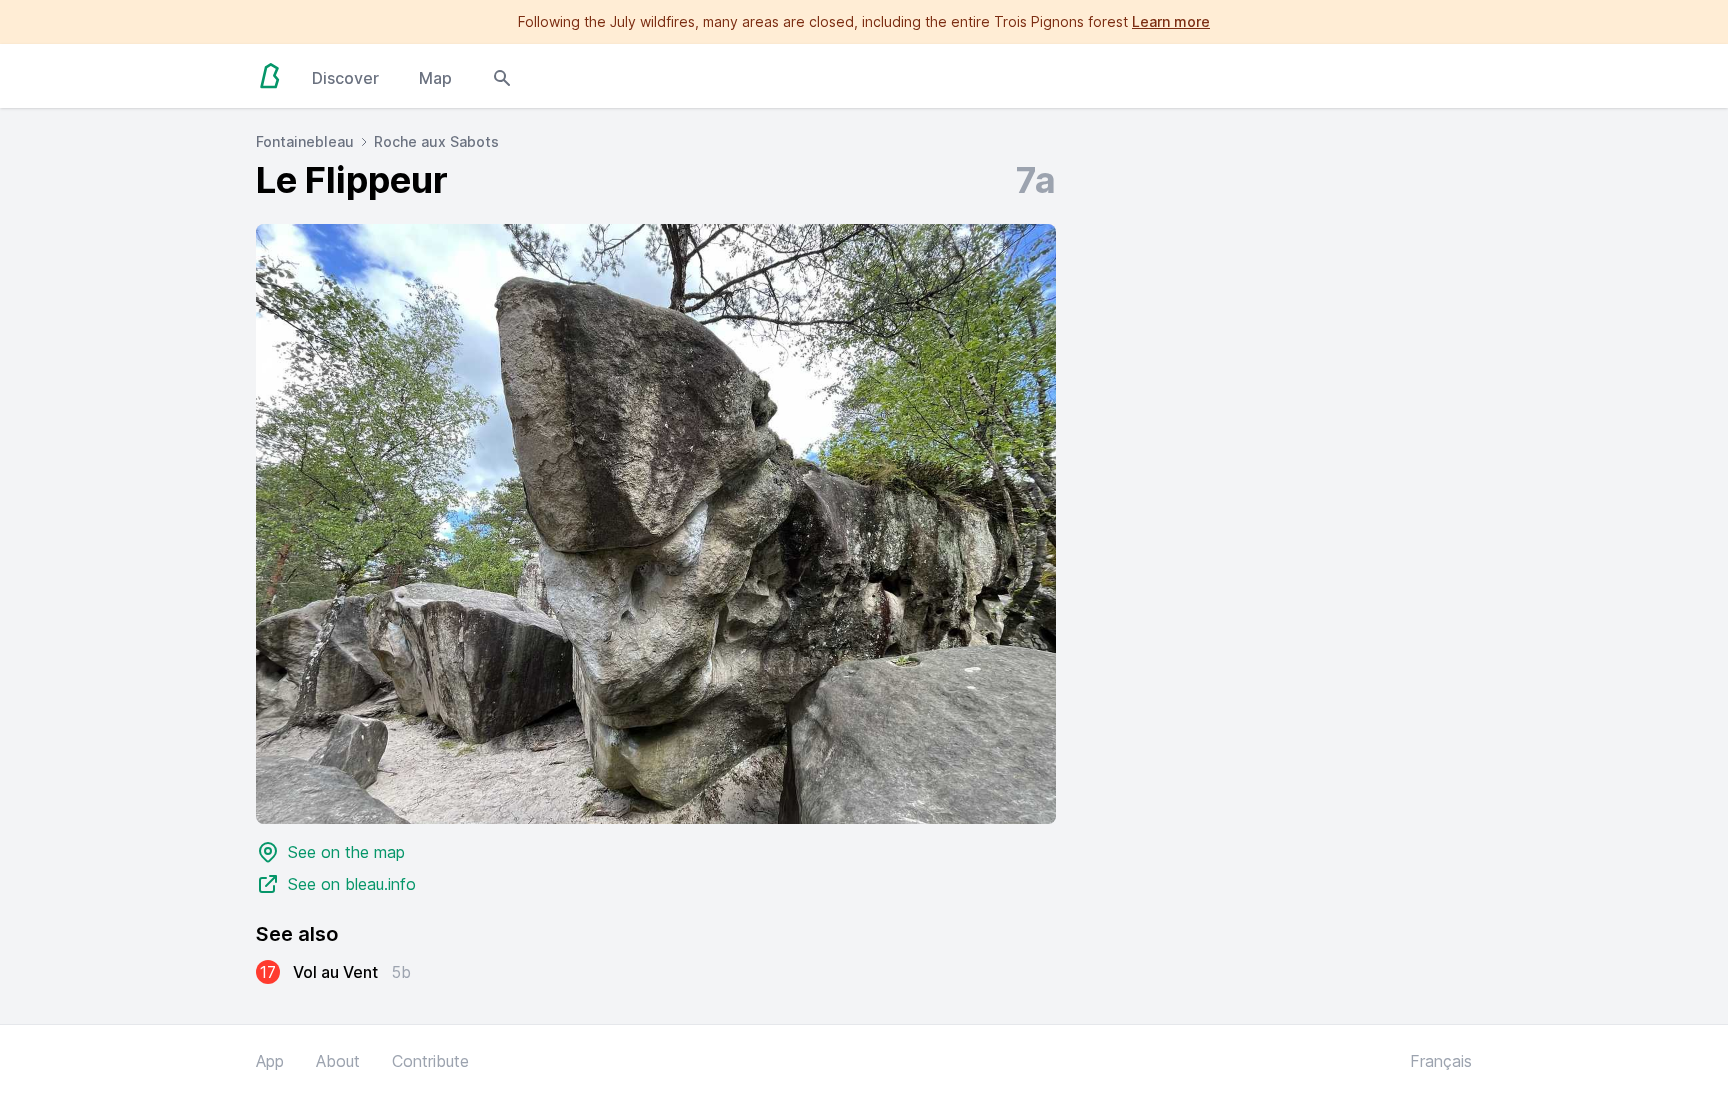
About (338, 1061)
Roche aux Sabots (436, 141)
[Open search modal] (502, 76)
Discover (345, 78)
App (270, 1061)
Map (435, 78)
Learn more (1171, 21)
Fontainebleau (305, 141)
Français (1441, 1061)
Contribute (430, 1061)
